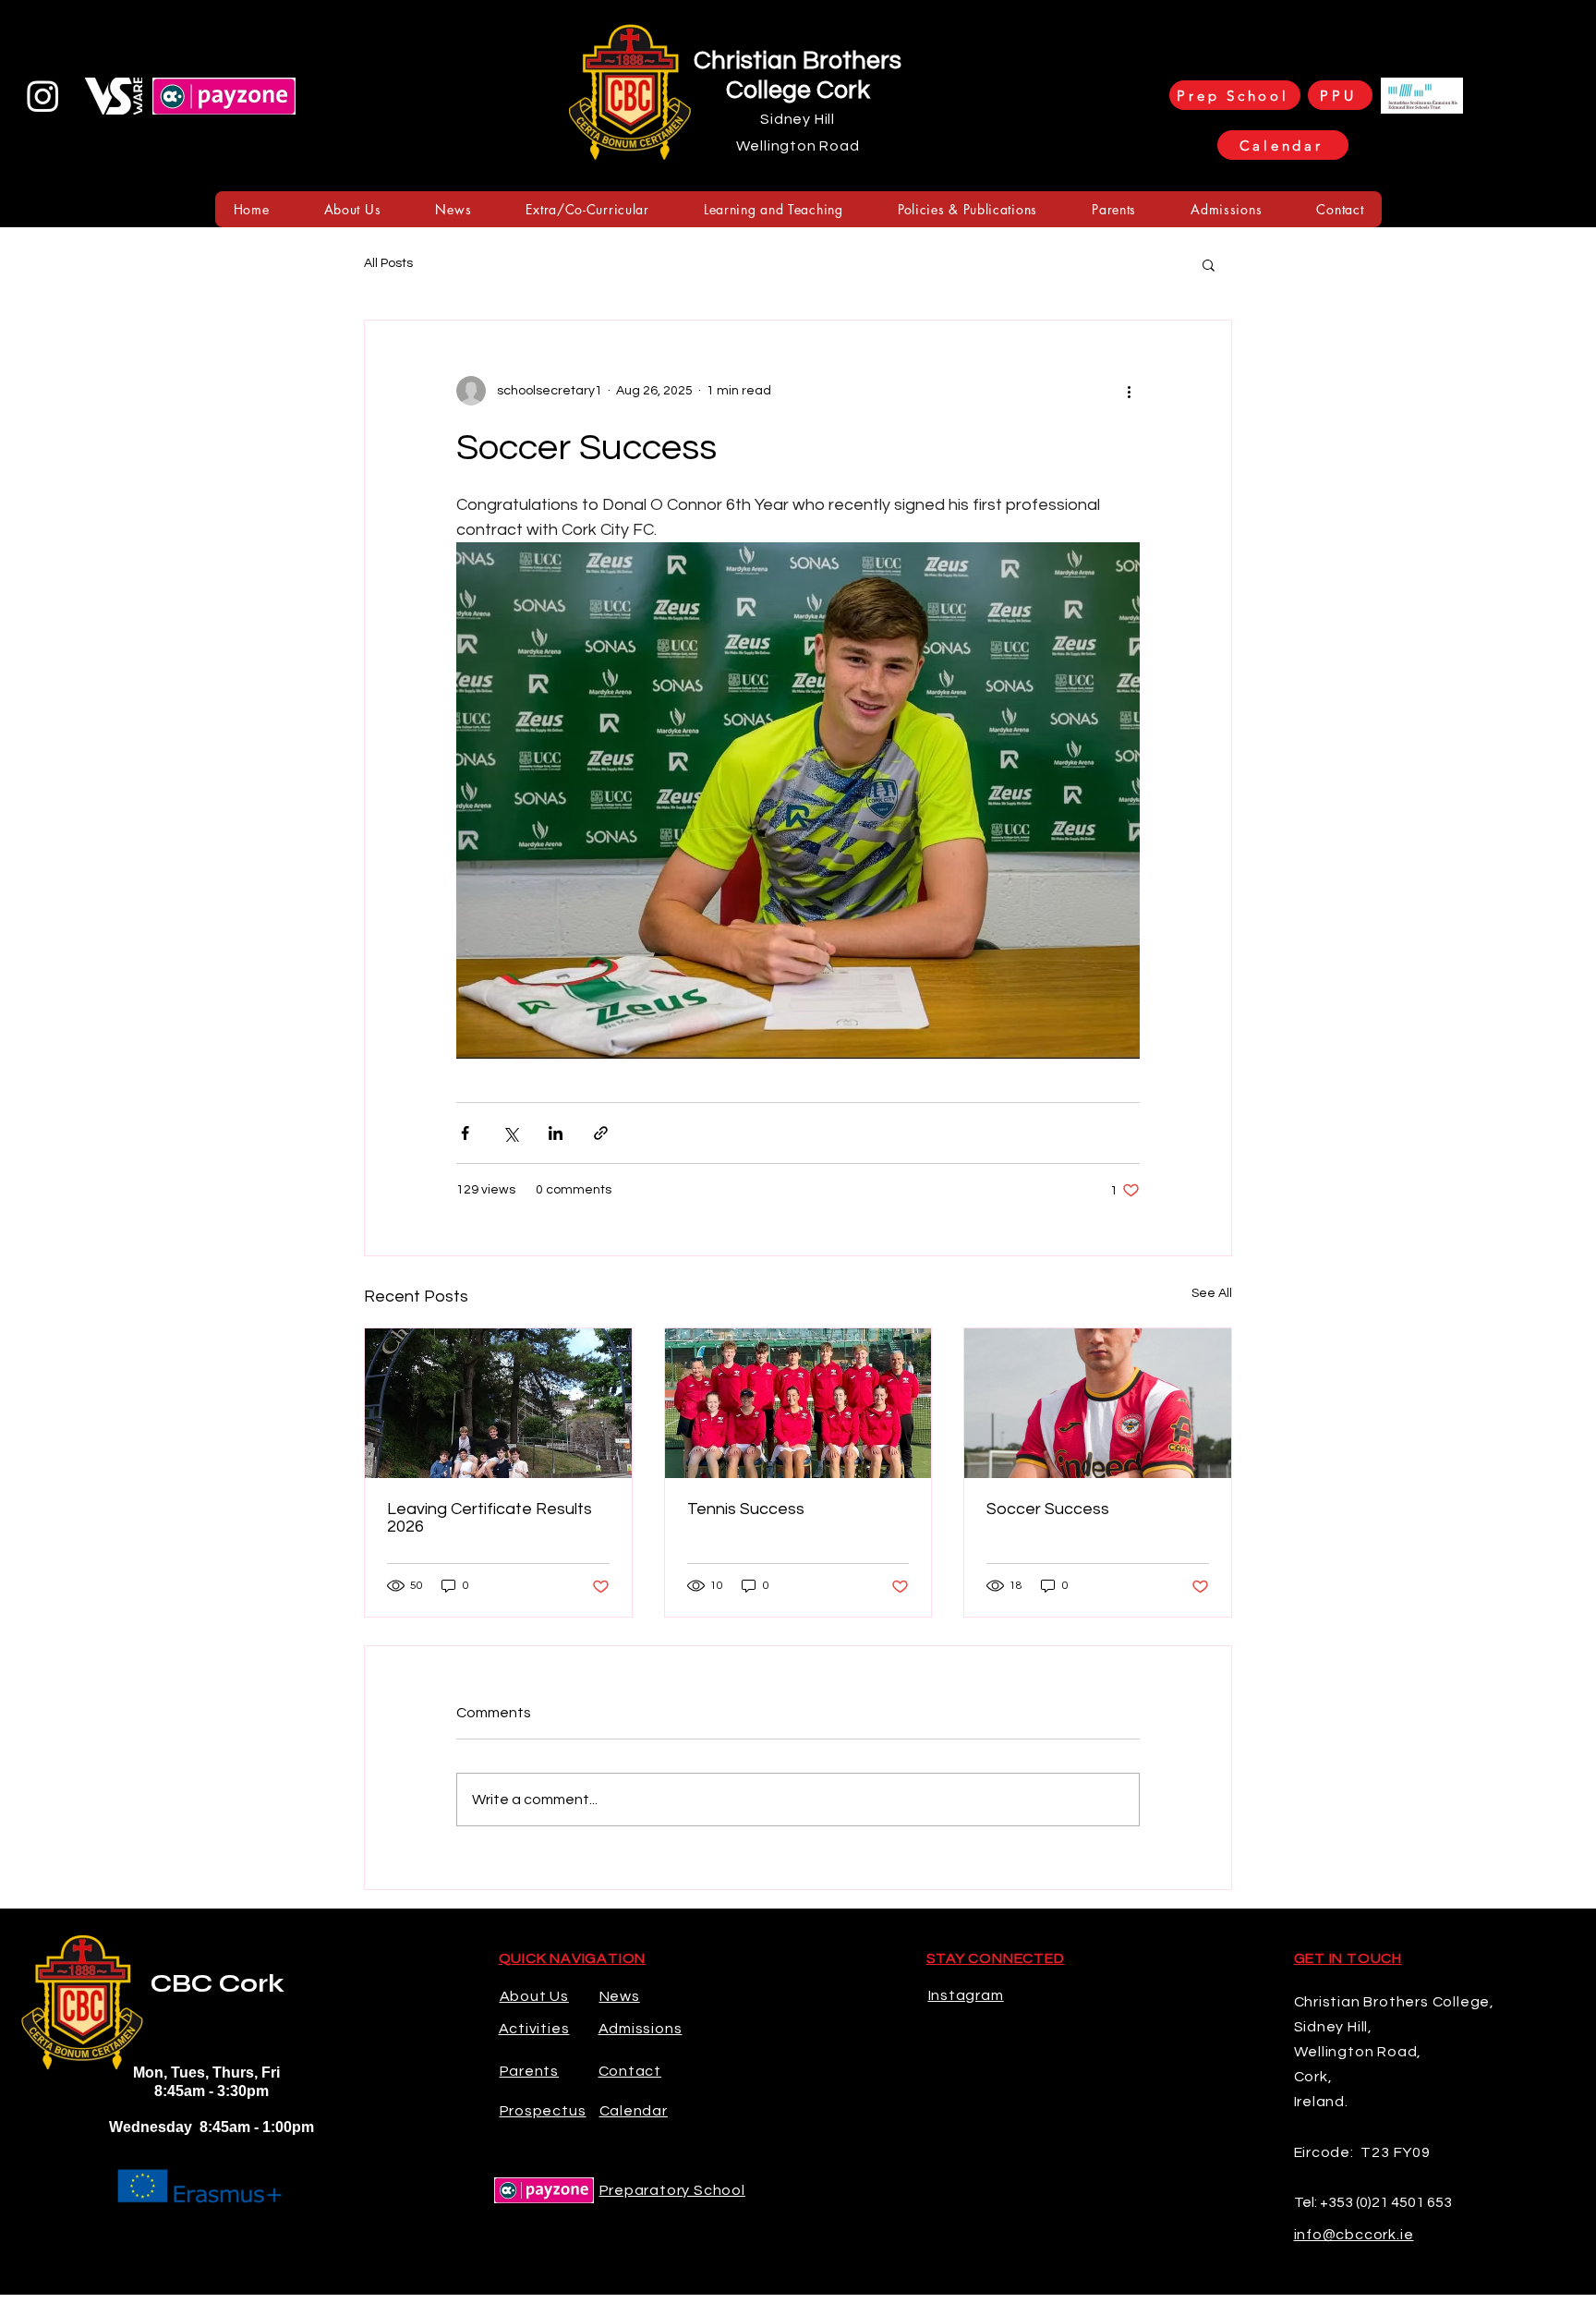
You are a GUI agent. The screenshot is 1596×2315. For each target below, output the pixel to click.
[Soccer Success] (1098, 1403)
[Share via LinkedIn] (556, 1133)
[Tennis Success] (798, 1403)
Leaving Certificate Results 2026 (490, 1518)
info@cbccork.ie (1354, 2235)
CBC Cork (218, 1983)
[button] (352, 209)
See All (1212, 1293)
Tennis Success (746, 1509)
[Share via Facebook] (465, 1133)
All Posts (388, 263)
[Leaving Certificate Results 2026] (498, 1403)
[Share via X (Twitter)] (510, 1133)
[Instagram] (43, 96)
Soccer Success (1048, 1509)
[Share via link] (601, 1133)
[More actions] (1129, 391)
